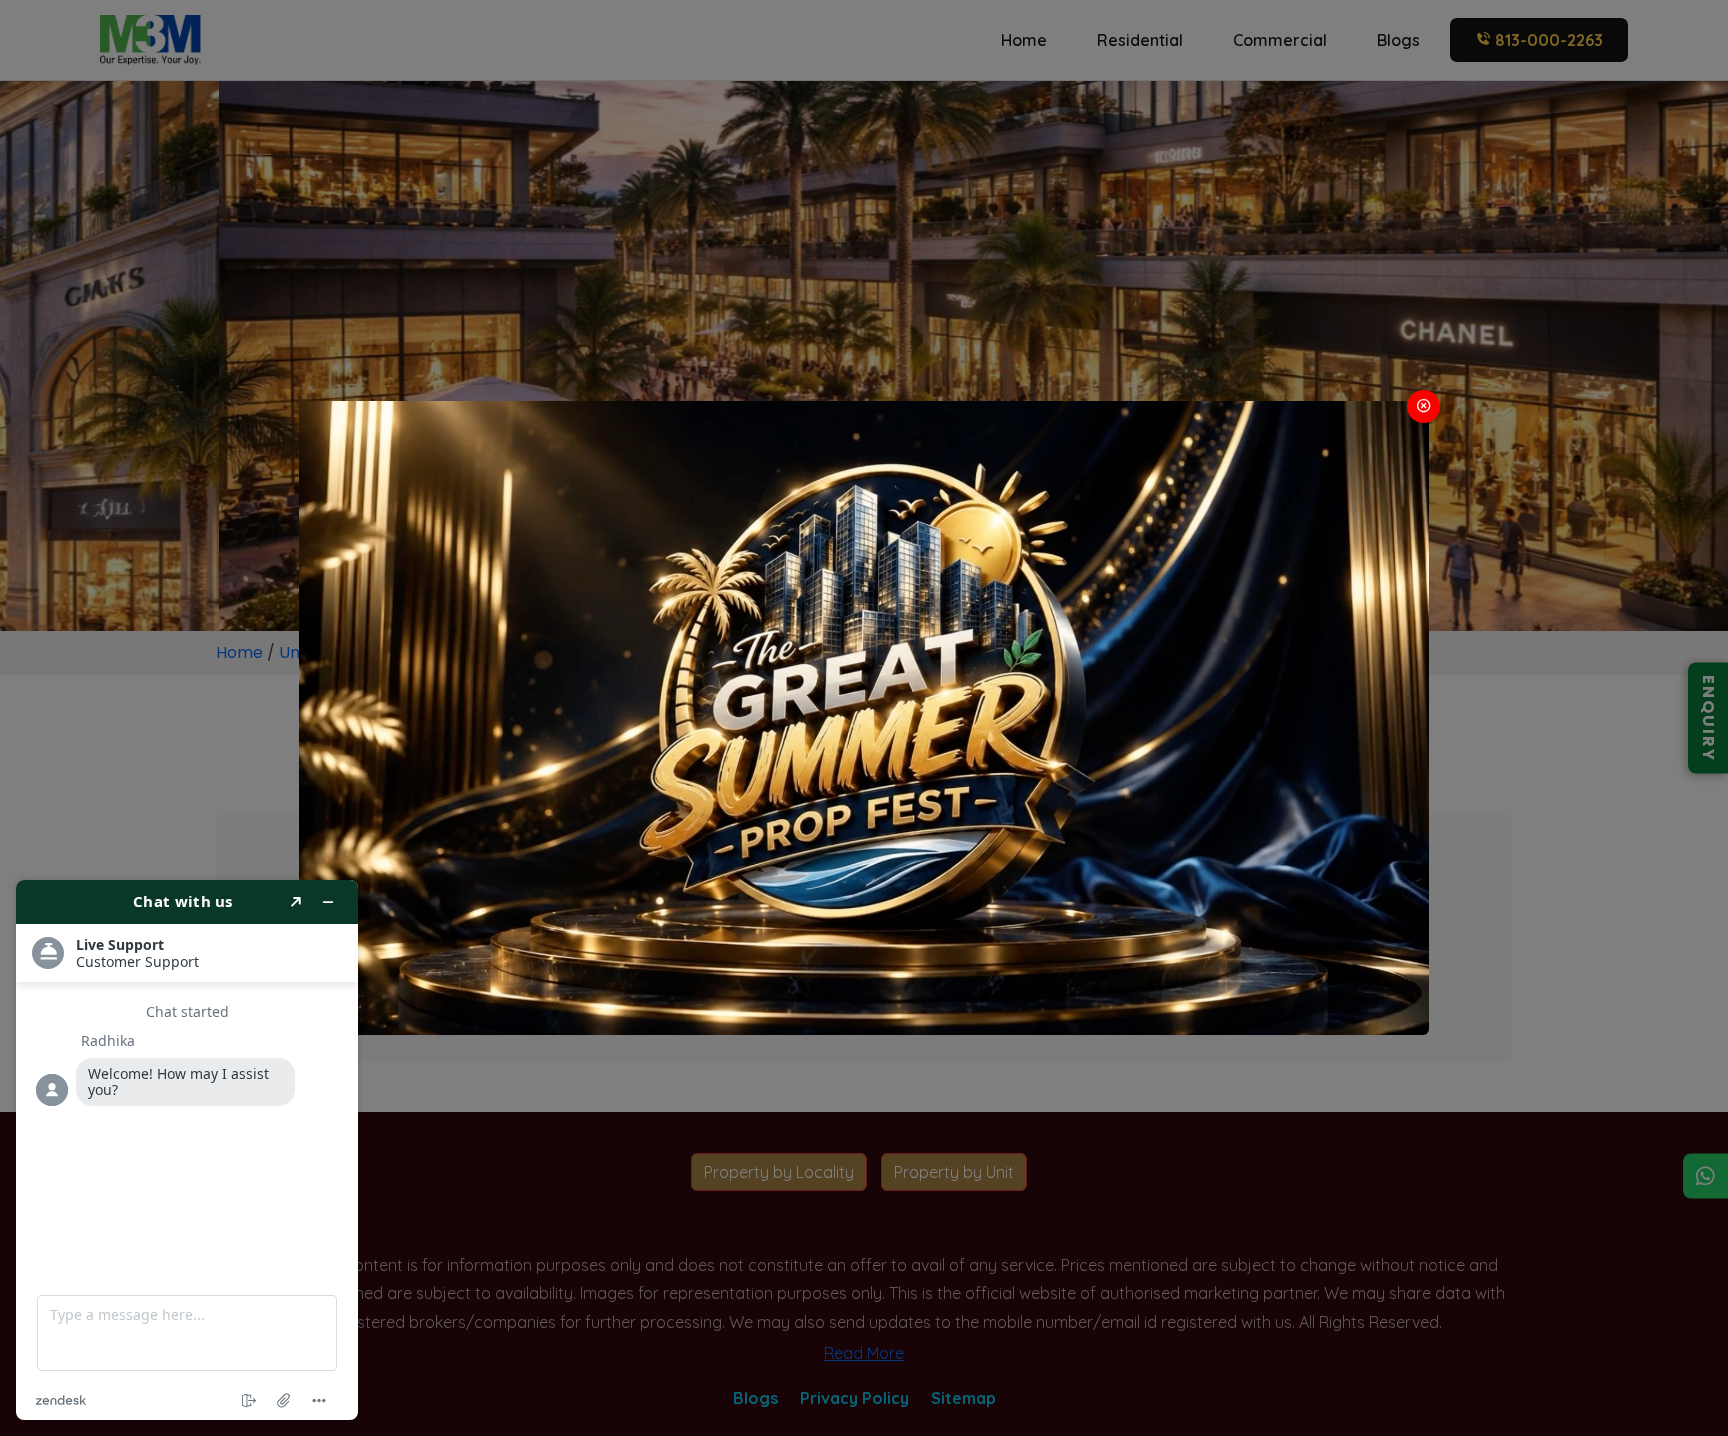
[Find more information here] (187, 1150)
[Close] (1423, 406)
